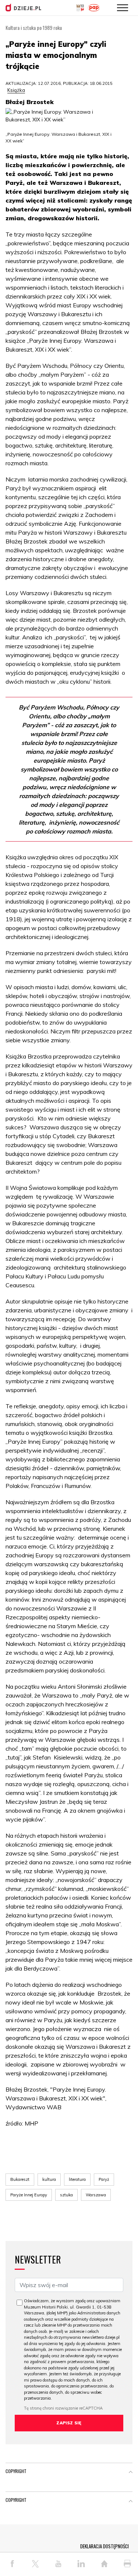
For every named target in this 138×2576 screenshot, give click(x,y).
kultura (49, 2179)
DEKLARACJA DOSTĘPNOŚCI (105, 2546)
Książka (16, 90)
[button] (131, 2473)
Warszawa (96, 2195)
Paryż (104, 2179)
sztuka (66, 2195)
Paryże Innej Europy (29, 2195)
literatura (77, 2179)
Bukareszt (20, 2179)
